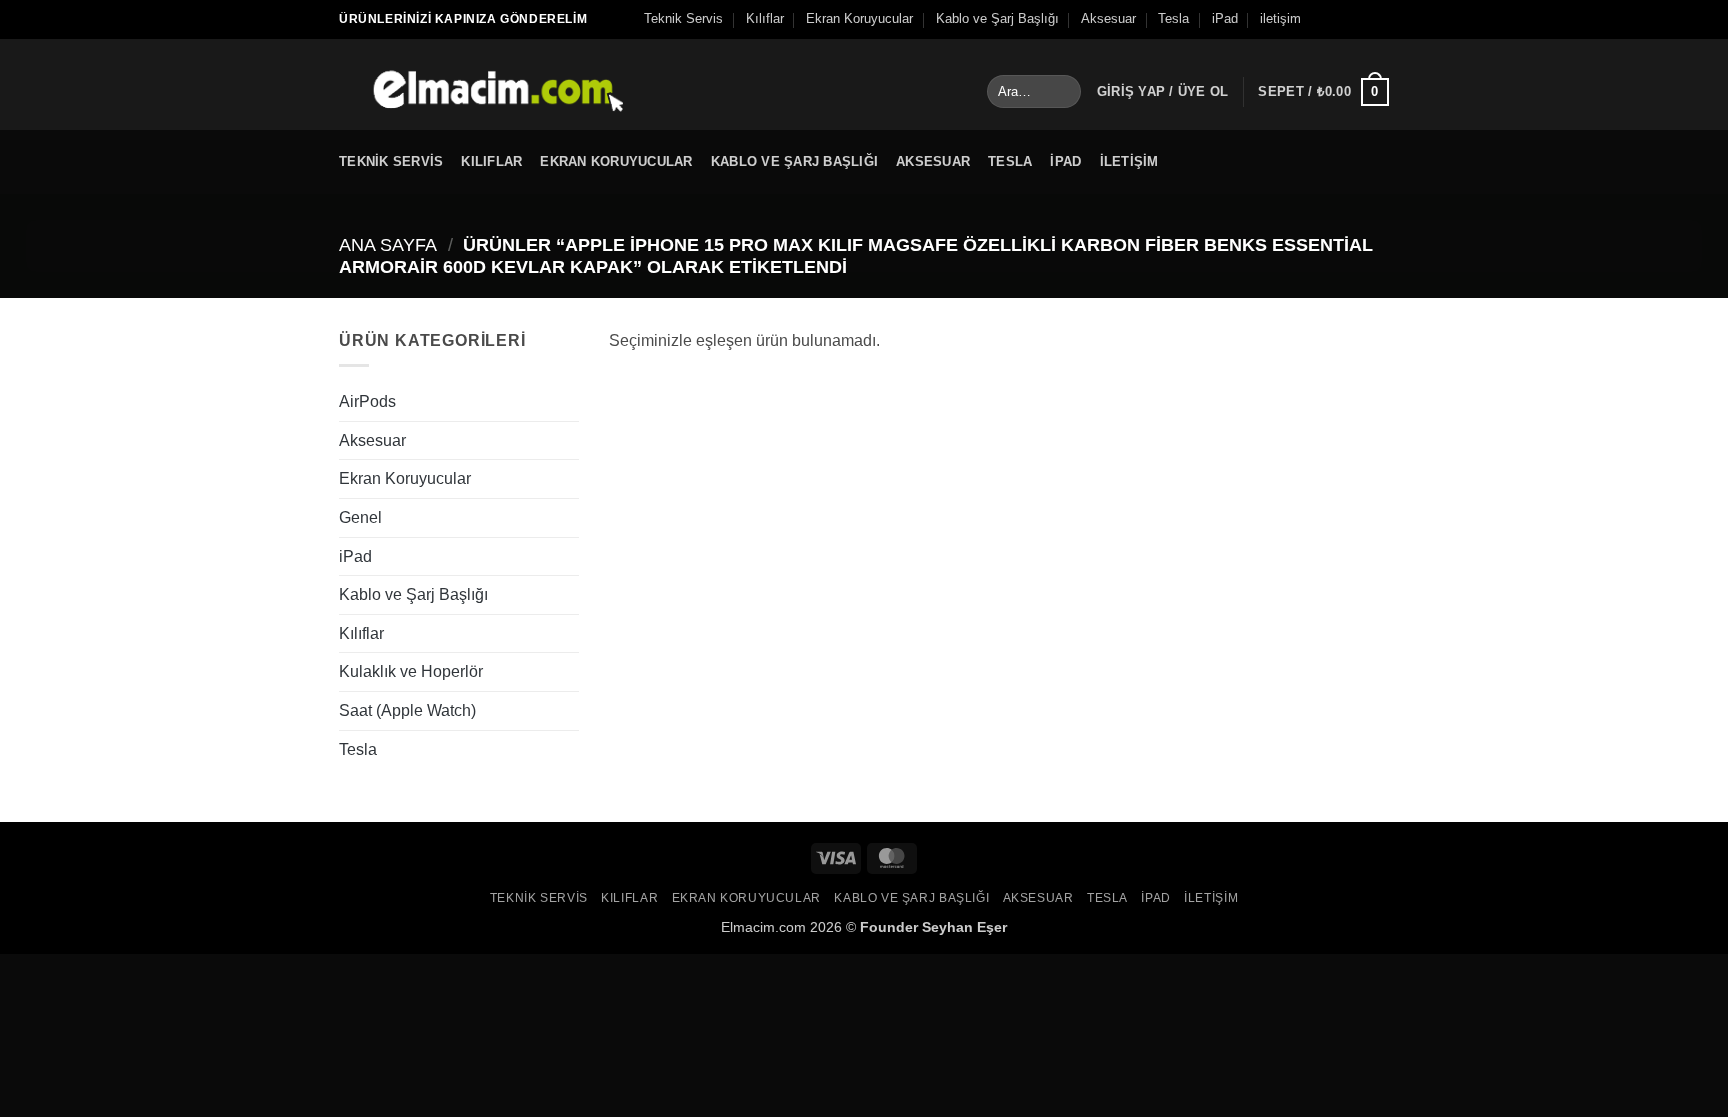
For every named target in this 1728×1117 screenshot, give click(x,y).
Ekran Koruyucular (859, 18)
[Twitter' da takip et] (1360, 19)
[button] (1163, 92)
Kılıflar (765, 18)
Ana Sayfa (388, 244)
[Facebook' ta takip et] (1322, 19)
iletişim (1280, 18)
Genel (360, 517)
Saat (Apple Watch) (407, 710)
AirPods (367, 401)
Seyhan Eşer (964, 927)
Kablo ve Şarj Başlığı (997, 18)
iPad (1225, 18)
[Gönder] (1062, 92)
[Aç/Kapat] (567, 402)
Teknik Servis (683, 18)
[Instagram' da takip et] (1341, 19)
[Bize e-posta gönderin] (1379, 19)
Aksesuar (1108, 18)
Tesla (1173, 18)
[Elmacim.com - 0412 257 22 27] (481, 84)
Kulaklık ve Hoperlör (411, 671)
